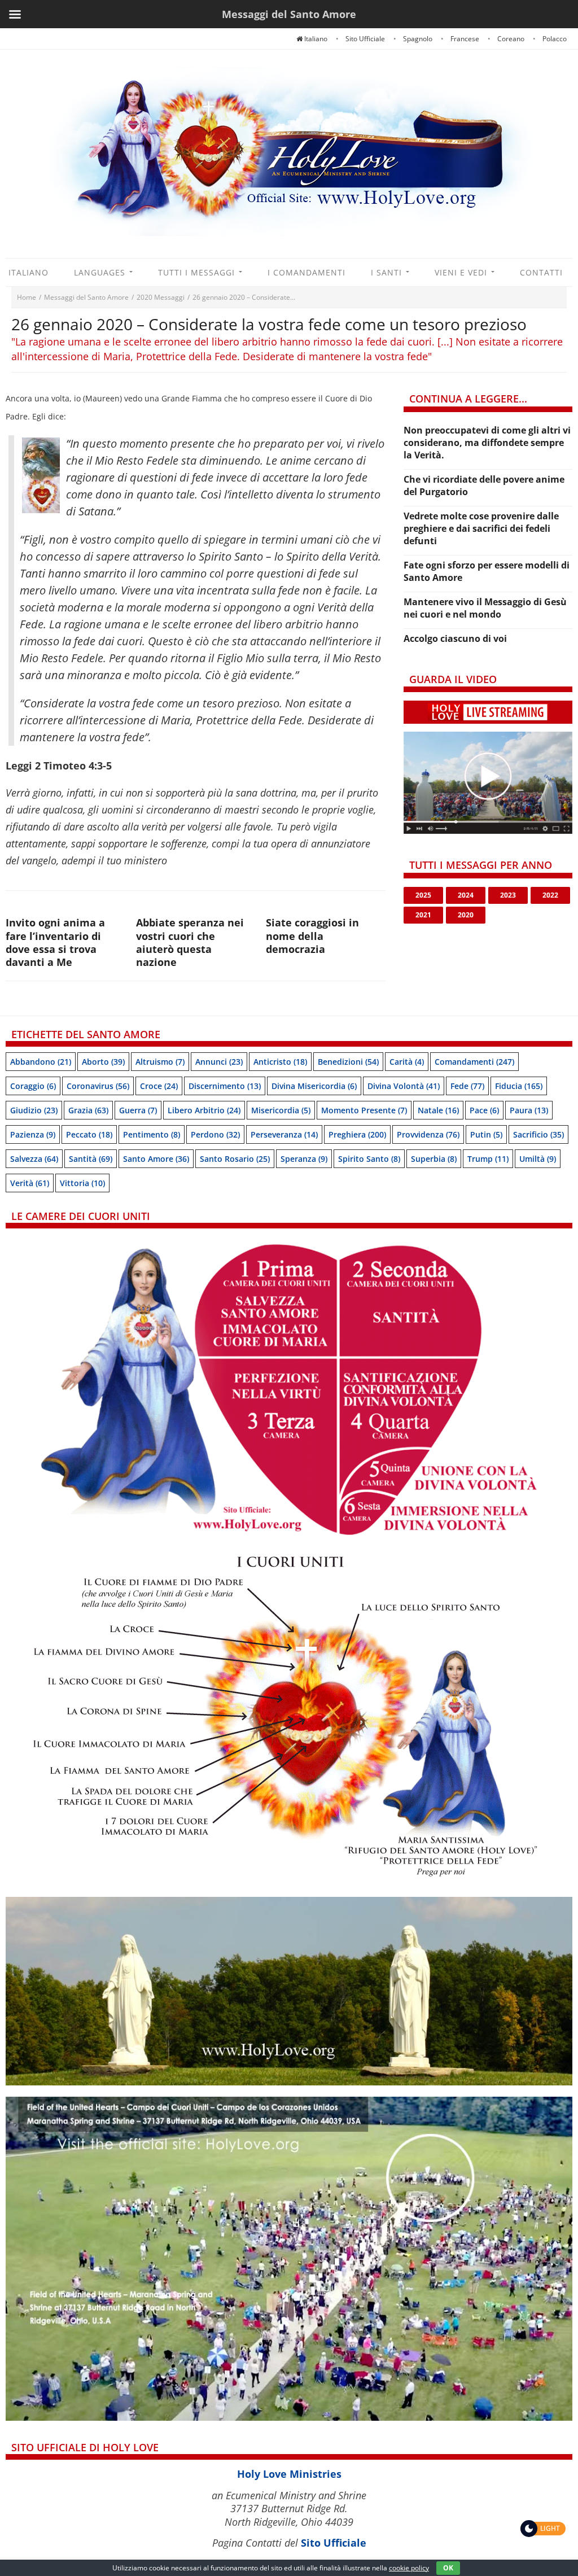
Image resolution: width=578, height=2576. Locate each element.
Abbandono (41, 1062)
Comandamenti (474, 1062)
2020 (466, 915)
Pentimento (152, 1134)
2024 (466, 895)
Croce (159, 1086)
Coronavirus (98, 1086)
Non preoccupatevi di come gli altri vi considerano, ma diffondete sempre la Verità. (487, 443)
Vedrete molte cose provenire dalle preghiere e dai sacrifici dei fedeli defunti (481, 528)
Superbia (434, 1159)
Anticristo (280, 1062)
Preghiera (357, 1134)
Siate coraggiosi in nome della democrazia (312, 936)
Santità (91, 1159)
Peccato (89, 1134)
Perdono (215, 1134)
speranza (304, 1159)
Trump (488, 1159)
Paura (529, 1110)
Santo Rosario (235, 1159)
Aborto (103, 1062)
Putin (486, 1134)
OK (448, 2568)
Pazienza (33, 1134)
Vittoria (82, 1183)
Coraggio (33, 1086)
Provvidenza (428, 1134)
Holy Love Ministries (289, 2474)
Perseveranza (284, 1134)
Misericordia (281, 1110)
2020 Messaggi (161, 297)
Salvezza (34, 1159)
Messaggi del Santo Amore (86, 297)
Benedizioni (348, 1062)
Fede (467, 1086)
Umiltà (538, 1159)
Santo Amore (156, 1159)
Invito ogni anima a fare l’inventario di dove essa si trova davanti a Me (55, 942)
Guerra (138, 1110)
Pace (484, 1110)
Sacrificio (538, 1134)
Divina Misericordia (314, 1086)
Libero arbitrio (204, 1110)
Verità (30, 1183)
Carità (407, 1062)
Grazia (88, 1110)
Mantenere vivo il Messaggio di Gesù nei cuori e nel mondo (485, 608)
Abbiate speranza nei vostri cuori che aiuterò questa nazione (190, 942)
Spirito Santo (369, 1159)
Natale (438, 1110)
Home (27, 297)
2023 (508, 895)
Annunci (219, 1062)
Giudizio (34, 1110)
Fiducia (519, 1086)
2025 (423, 895)
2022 (550, 895)
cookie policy (409, 2568)
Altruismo (160, 1062)
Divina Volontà (404, 1086)
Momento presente (364, 1110)
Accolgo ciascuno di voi (455, 638)
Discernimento (225, 1086)
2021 (423, 915)
